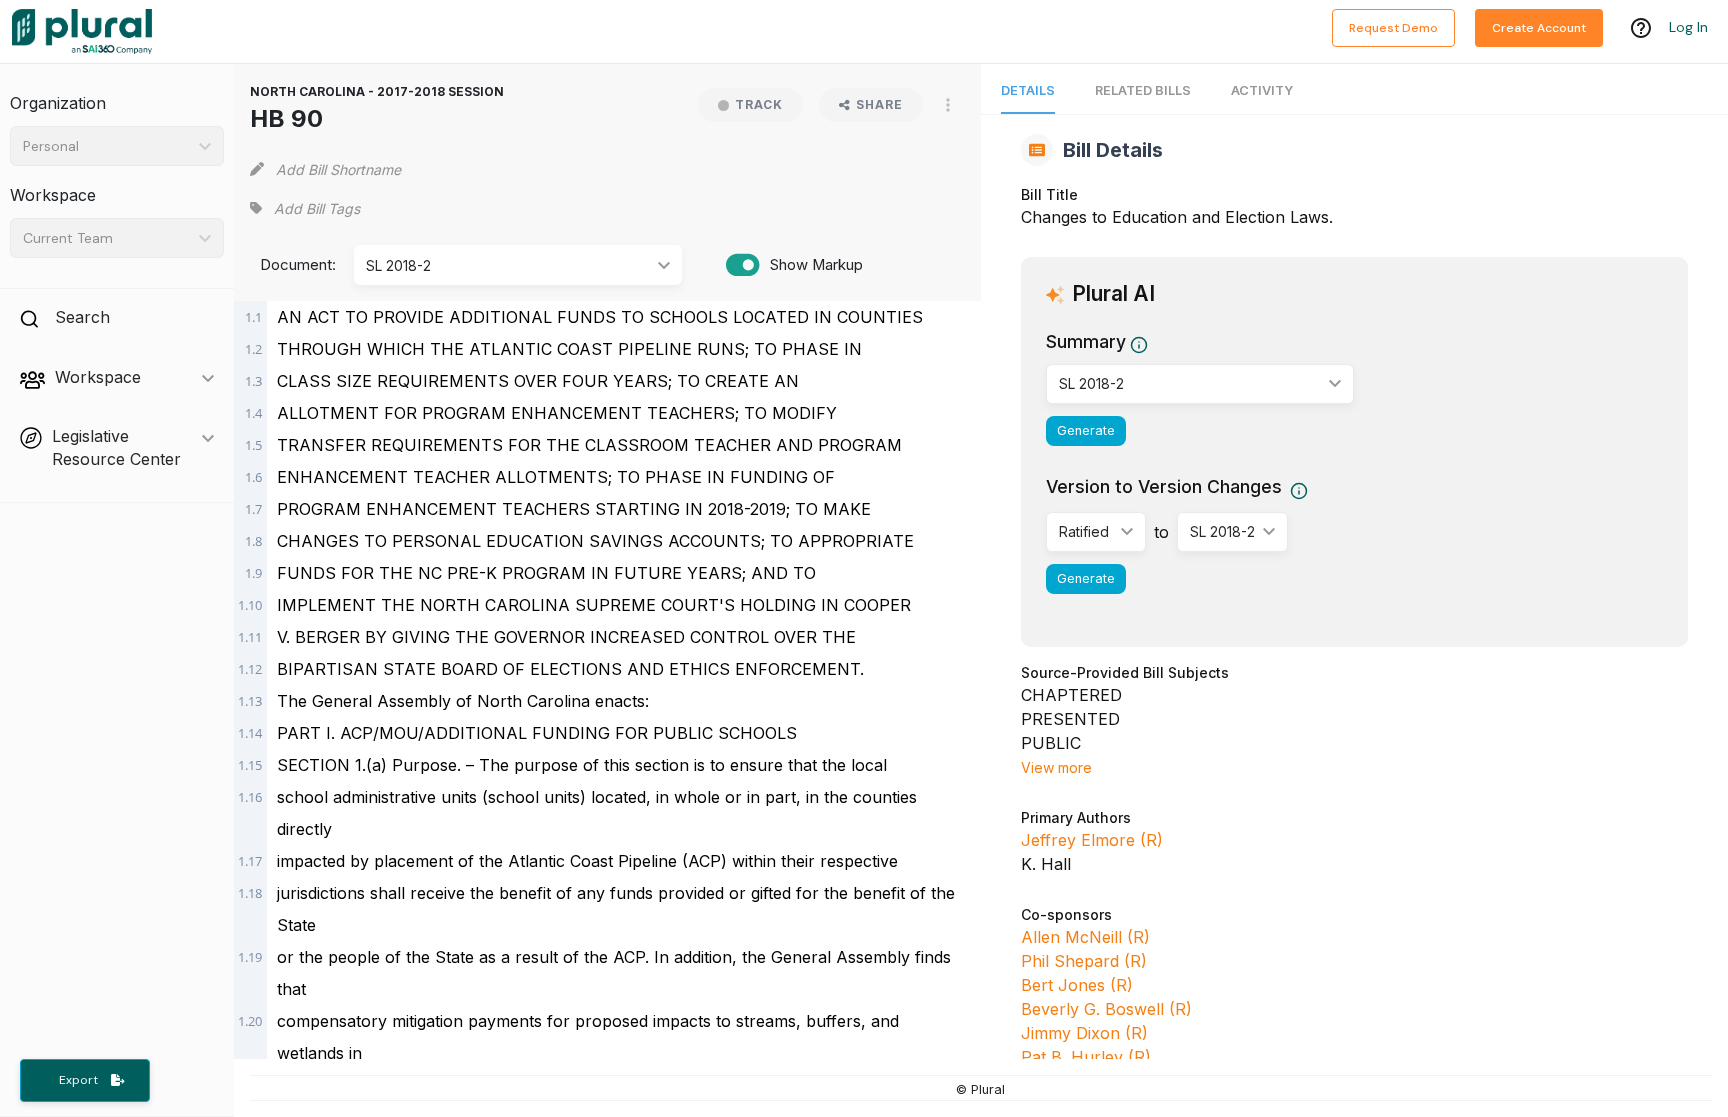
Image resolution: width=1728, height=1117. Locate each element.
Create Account (1539, 28)
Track (759, 104)
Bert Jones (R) (1077, 985)
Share (879, 104)
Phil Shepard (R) (1084, 961)
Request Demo (1393, 28)
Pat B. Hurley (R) (1086, 1057)
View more (1056, 767)
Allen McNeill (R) (1085, 937)
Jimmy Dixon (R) (1084, 1033)
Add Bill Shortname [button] (338, 169)
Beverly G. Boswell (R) (1106, 1009)
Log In (1688, 27)
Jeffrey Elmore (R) (1092, 840)
